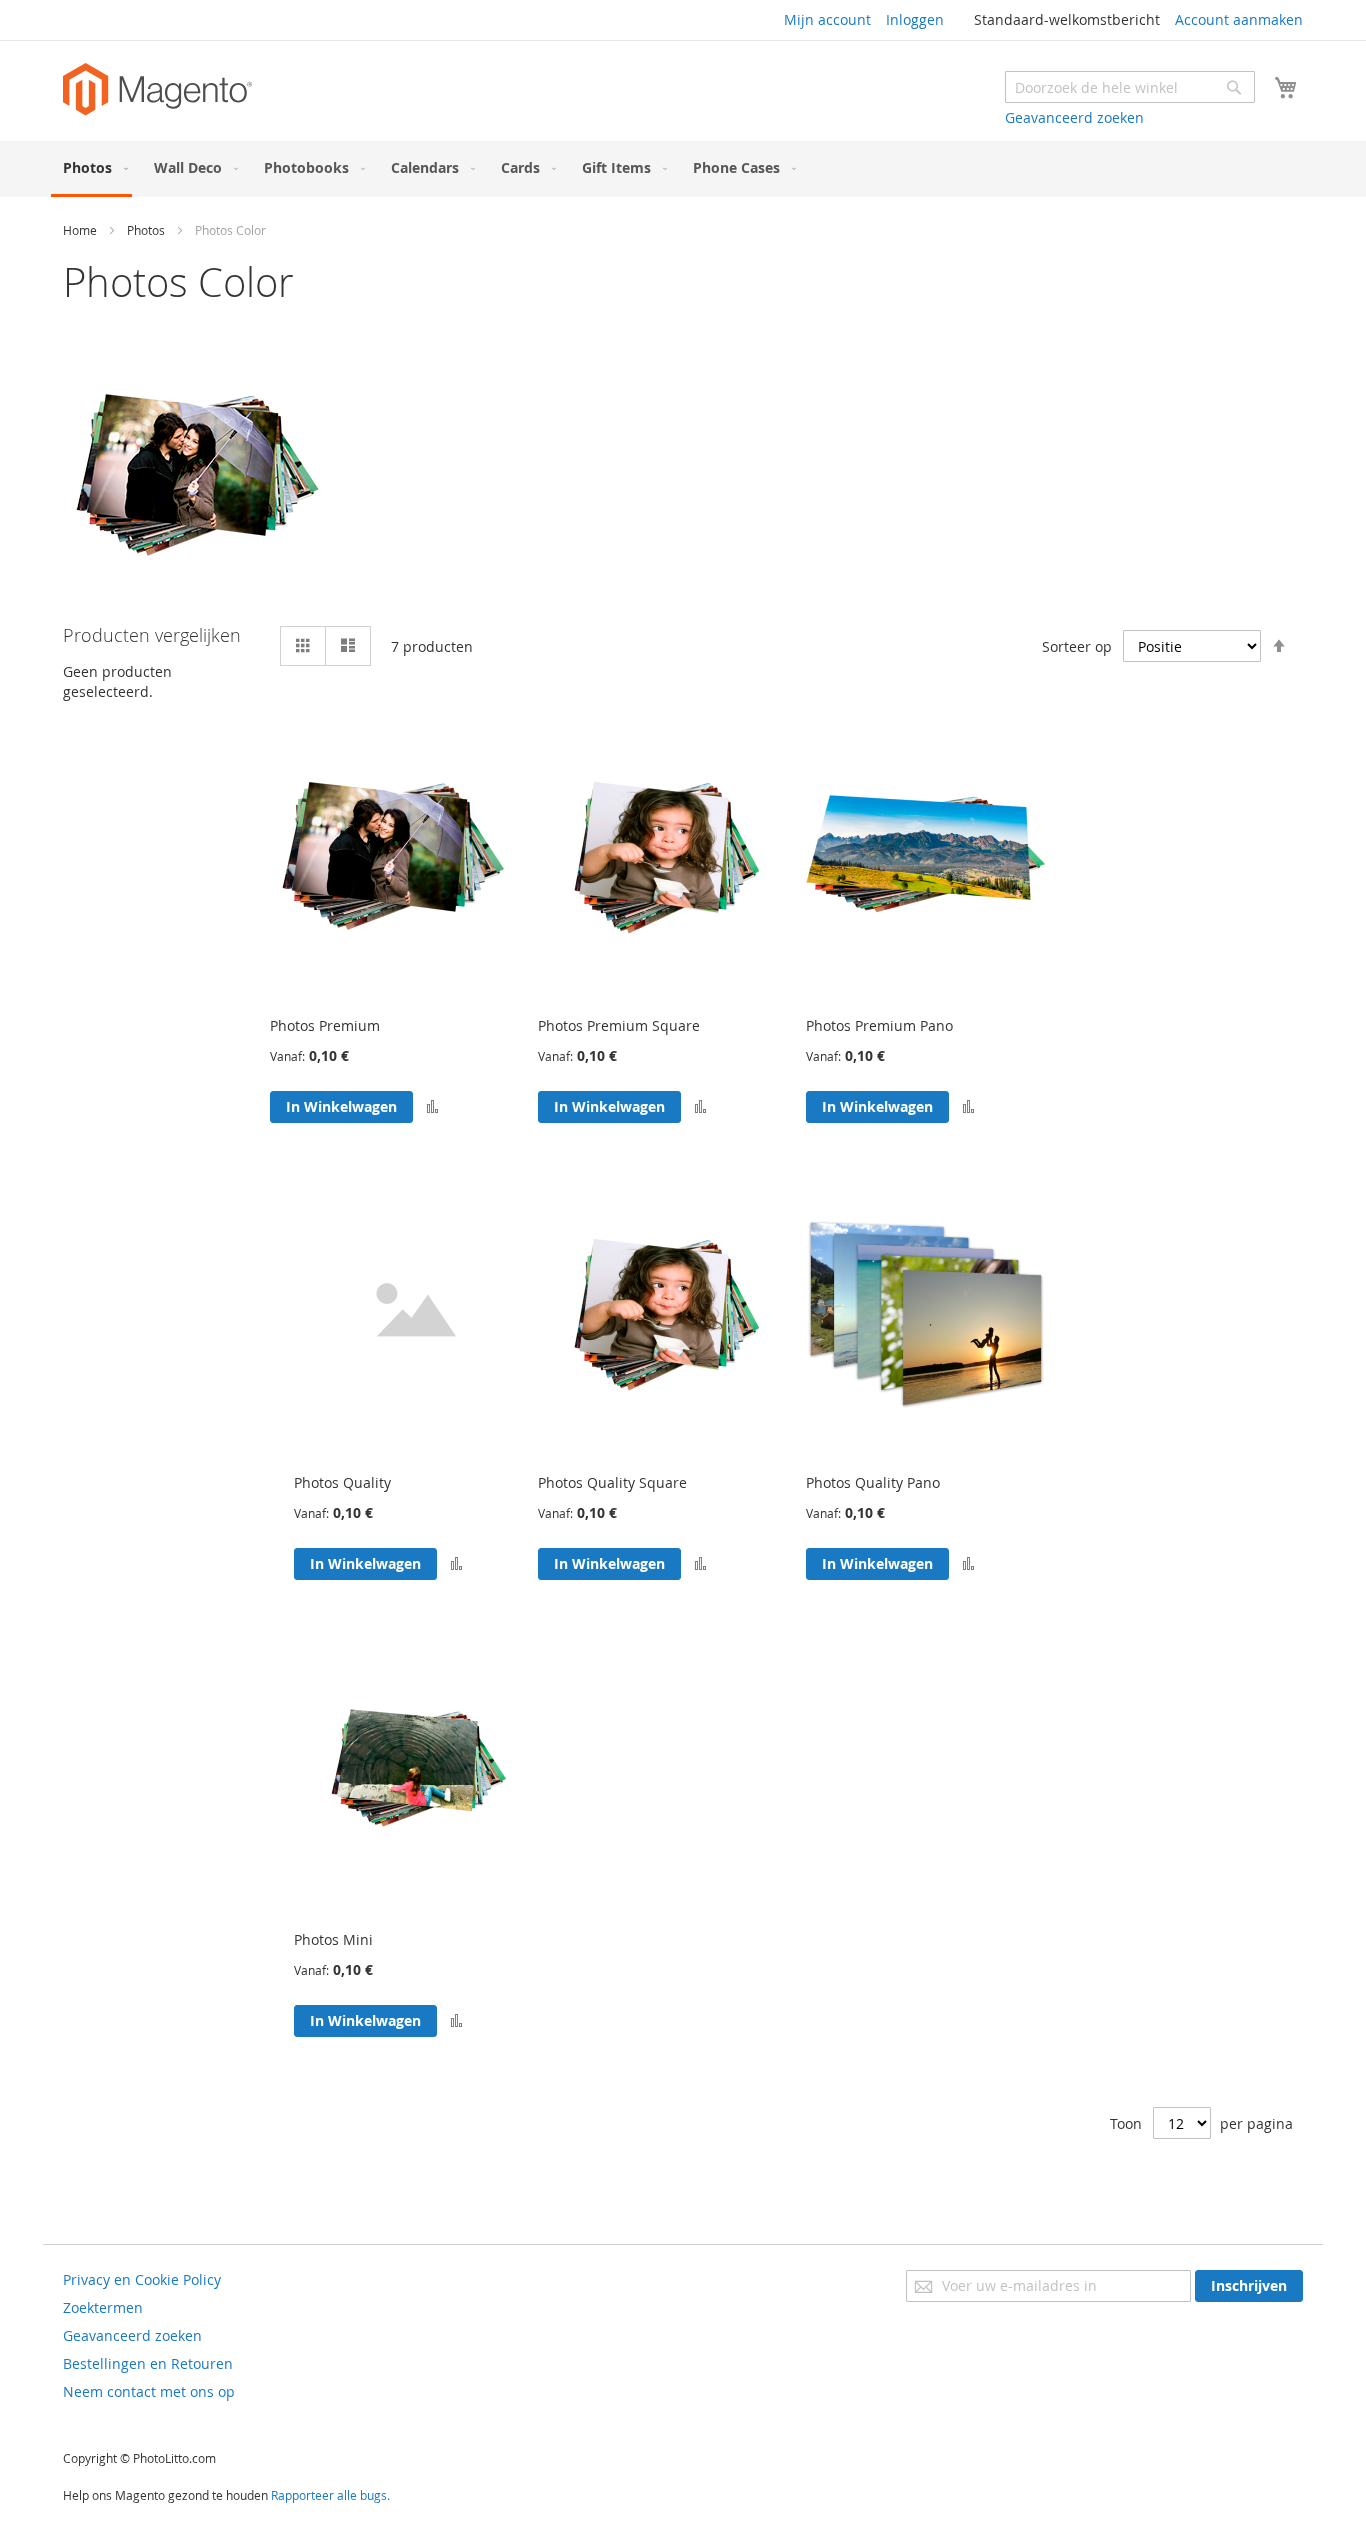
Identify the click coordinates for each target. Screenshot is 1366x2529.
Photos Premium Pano (879, 1025)
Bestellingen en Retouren (148, 2363)
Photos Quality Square (612, 1482)
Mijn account (827, 19)
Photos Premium (325, 1025)
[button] (432, 1107)
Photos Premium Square (619, 1025)
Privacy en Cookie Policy (142, 2279)
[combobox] (1130, 87)
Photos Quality (342, 1482)
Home (80, 230)
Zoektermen (103, 2307)
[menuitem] (91, 169)
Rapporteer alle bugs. (330, 2495)
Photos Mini (333, 1939)
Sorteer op (1077, 646)
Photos (146, 230)
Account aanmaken (1239, 19)
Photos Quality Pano (873, 1482)
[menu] (683, 169)
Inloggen (915, 19)
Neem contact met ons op (149, 2391)
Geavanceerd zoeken (1074, 117)
